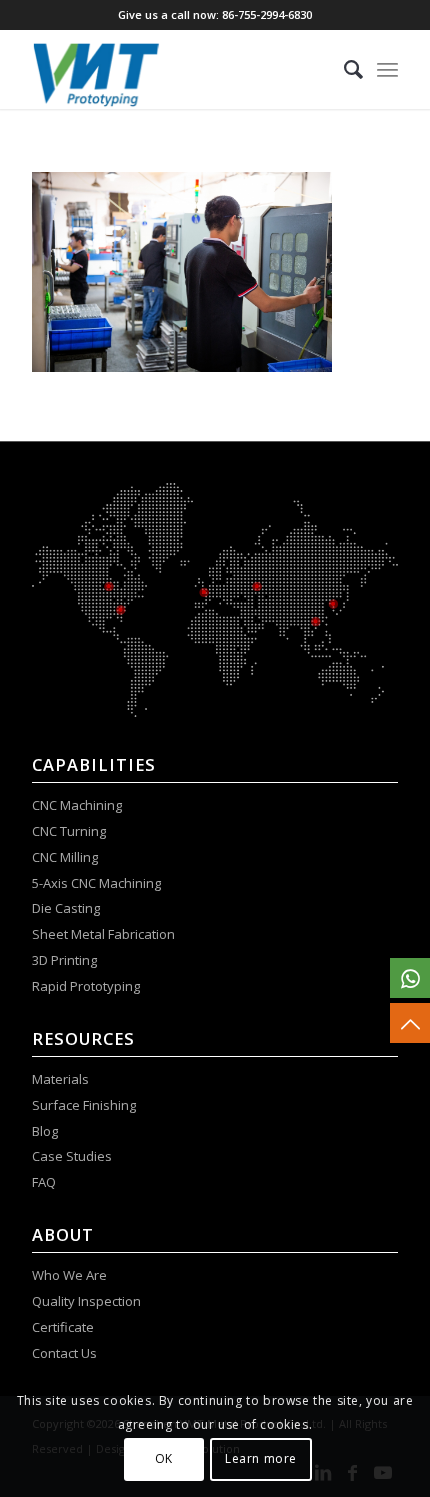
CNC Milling (65, 857)
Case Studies (73, 1156)
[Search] (343, 69)
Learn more (261, 1458)
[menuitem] (343, 69)
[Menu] (387, 69)
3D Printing (64, 960)
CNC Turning (69, 831)
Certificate (63, 1327)
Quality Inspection (86, 1301)
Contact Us (66, 1353)
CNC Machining (77, 805)
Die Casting (66, 908)
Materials (60, 1079)
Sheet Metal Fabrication (103, 934)
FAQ (45, 1182)
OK (164, 1458)
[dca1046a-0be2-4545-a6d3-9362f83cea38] (178, 69)
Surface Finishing (84, 1105)
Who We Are (69, 1275)
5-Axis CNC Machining (96, 883)
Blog (45, 1131)
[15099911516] (410, 978)
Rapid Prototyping (87, 986)
